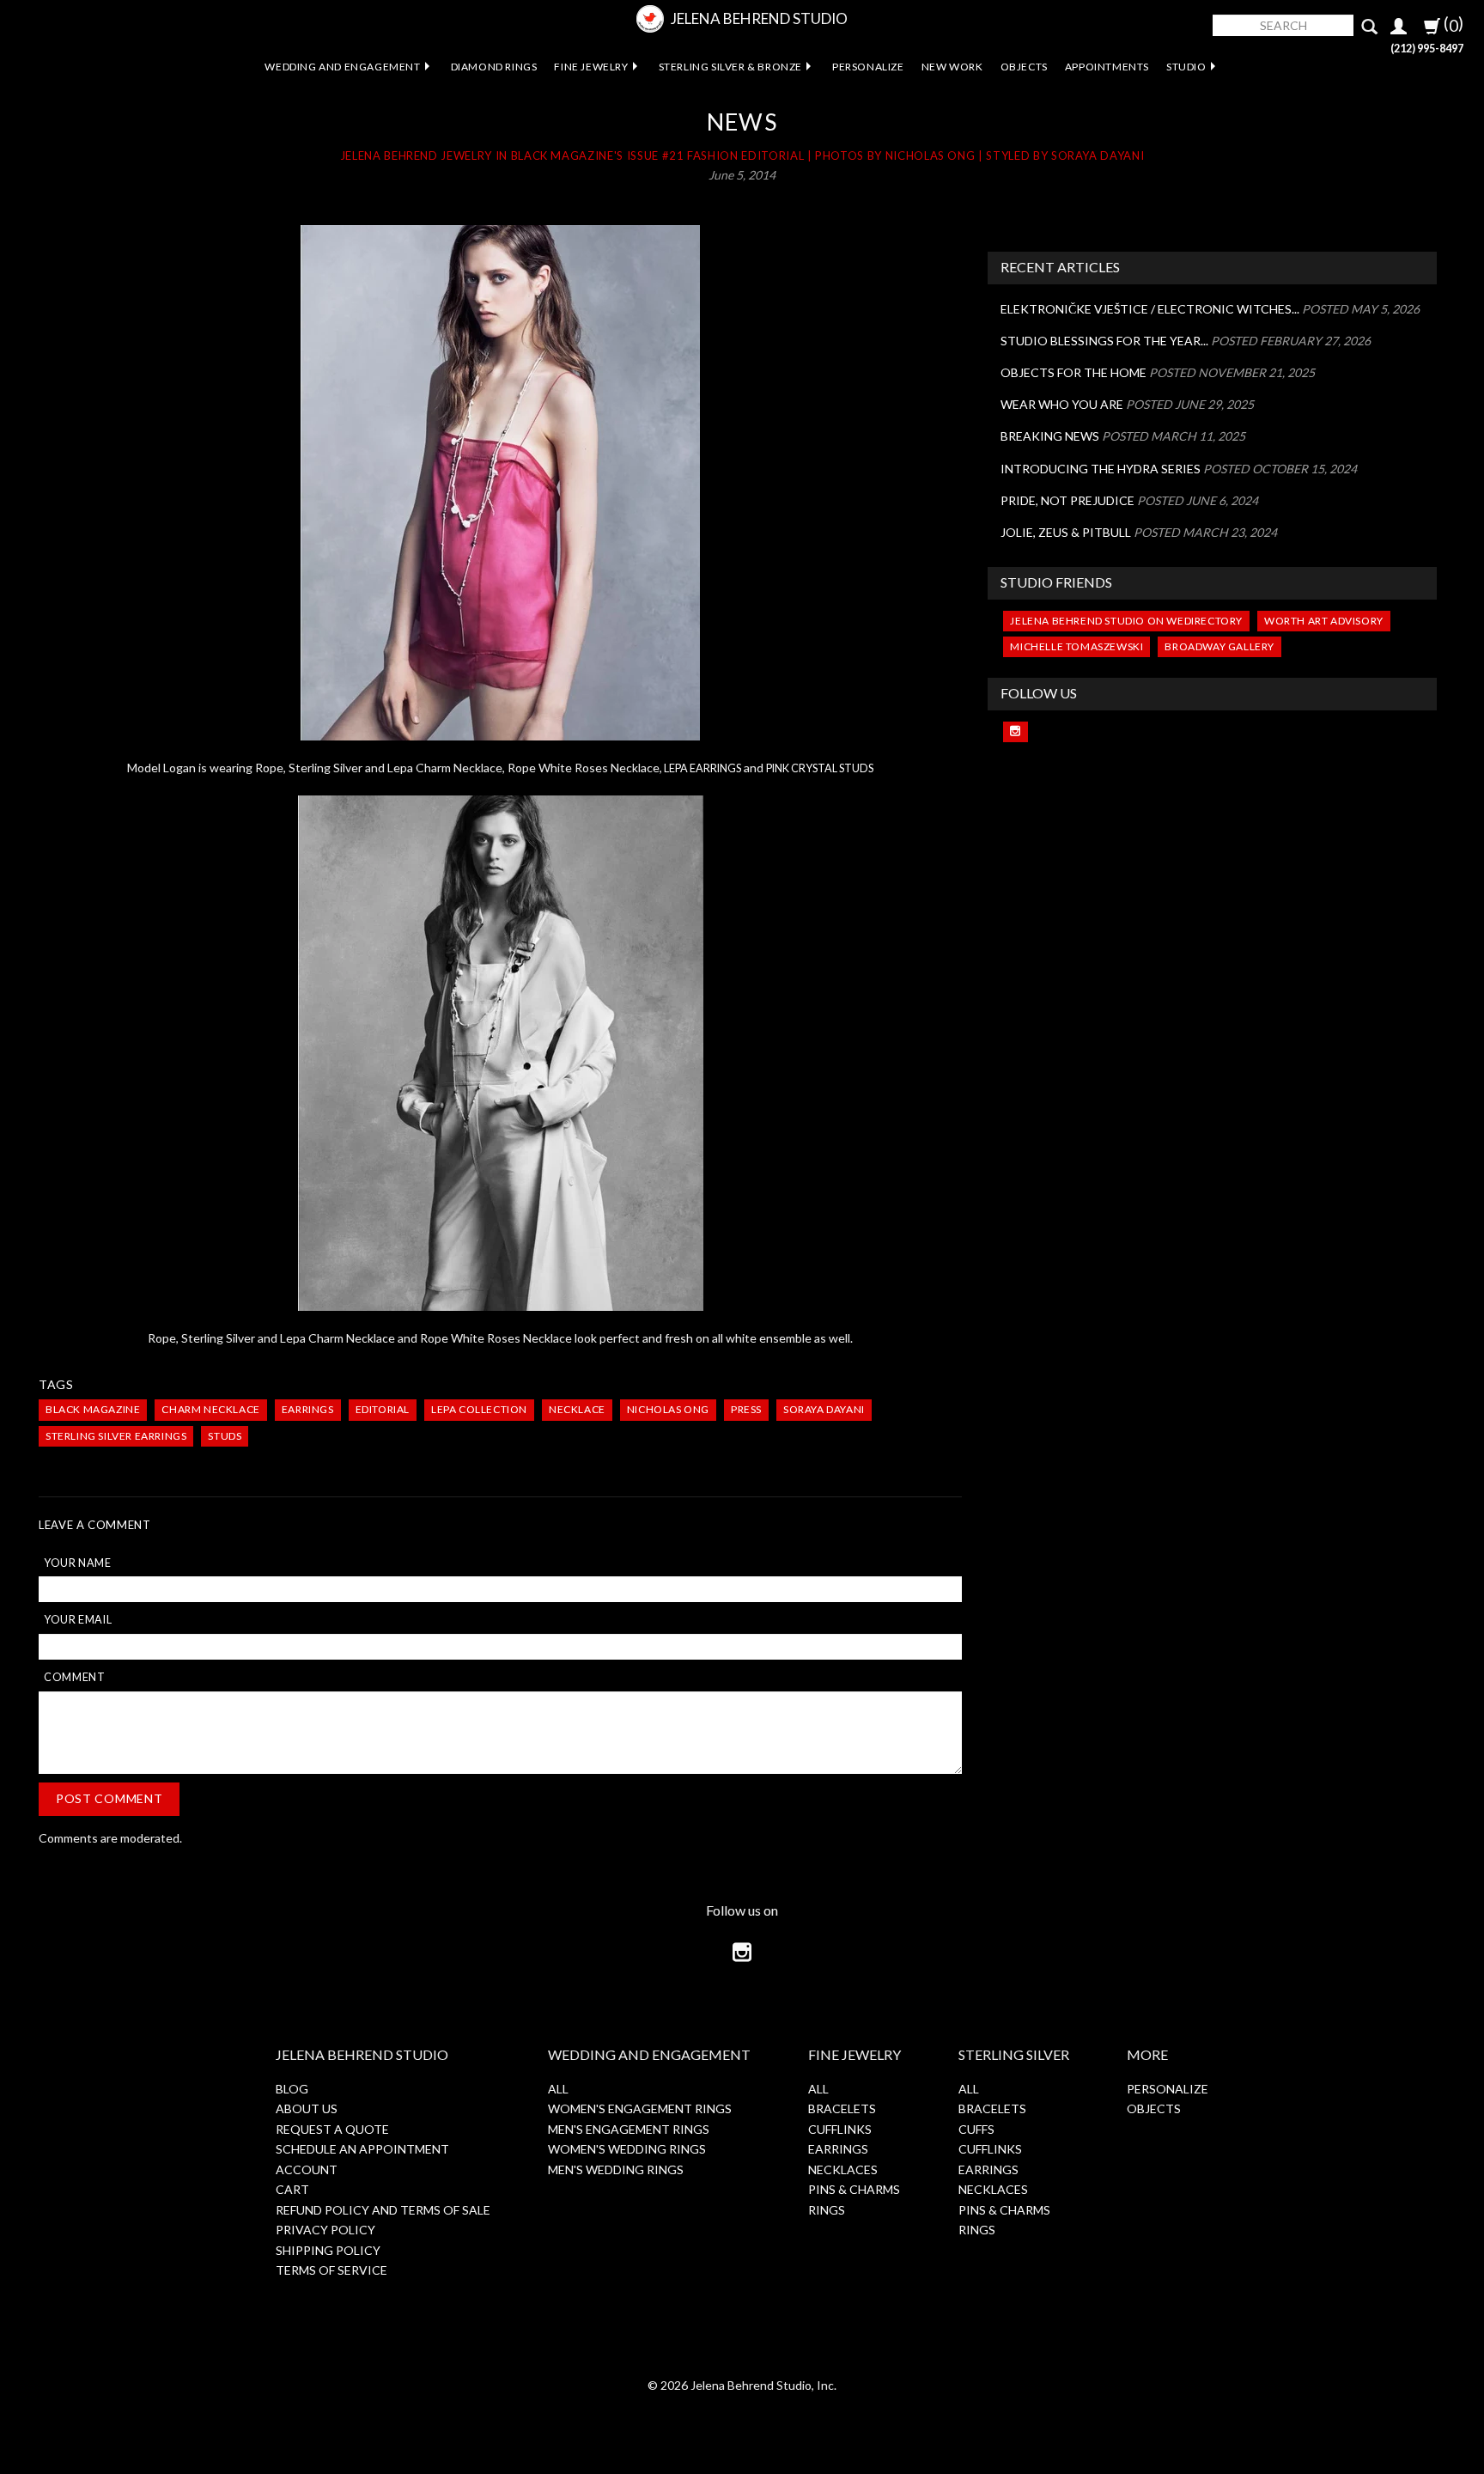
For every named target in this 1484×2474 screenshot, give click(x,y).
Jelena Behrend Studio (759, 18)
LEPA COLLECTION (479, 1409)
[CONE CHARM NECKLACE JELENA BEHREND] (500, 1053)
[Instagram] (1016, 732)
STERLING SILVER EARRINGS (116, 1436)
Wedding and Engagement (342, 67)
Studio (1186, 67)
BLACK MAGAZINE (93, 1409)
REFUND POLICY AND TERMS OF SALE (383, 2210)
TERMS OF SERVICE (331, 2270)
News (742, 122)
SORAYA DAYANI (824, 1409)
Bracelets (842, 2108)
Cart (292, 2189)
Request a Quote (332, 2129)
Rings (827, 2210)
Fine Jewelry (591, 67)
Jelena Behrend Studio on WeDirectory (1126, 621)
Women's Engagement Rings (640, 2108)
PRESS (746, 1409)
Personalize (868, 67)
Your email (78, 1620)
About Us (307, 2108)
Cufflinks (840, 2129)
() (1452, 24)
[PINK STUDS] (500, 483)
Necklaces (843, 2169)
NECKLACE (577, 1409)
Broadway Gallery (1219, 646)
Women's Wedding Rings (627, 2149)
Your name (78, 1563)
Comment (74, 1677)
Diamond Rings (494, 67)
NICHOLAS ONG (668, 1409)
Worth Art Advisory (1324, 621)
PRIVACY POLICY (325, 2230)
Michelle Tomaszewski (1077, 646)
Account (307, 2169)
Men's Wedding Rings (616, 2169)
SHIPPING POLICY (328, 2250)
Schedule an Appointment (362, 2149)
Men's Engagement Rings (629, 2129)
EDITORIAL (383, 1409)
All (558, 2089)
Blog (292, 2089)
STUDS (225, 1436)
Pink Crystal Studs (820, 768)
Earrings (838, 2149)
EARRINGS (308, 1409)
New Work (952, 67)
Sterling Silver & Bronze (730, 67)
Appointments (1107, 67)
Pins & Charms (854, 2189)
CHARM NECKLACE (210, 1409)
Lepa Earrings (702, 768)
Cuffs (976, 2129)
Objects (1024, 67)
